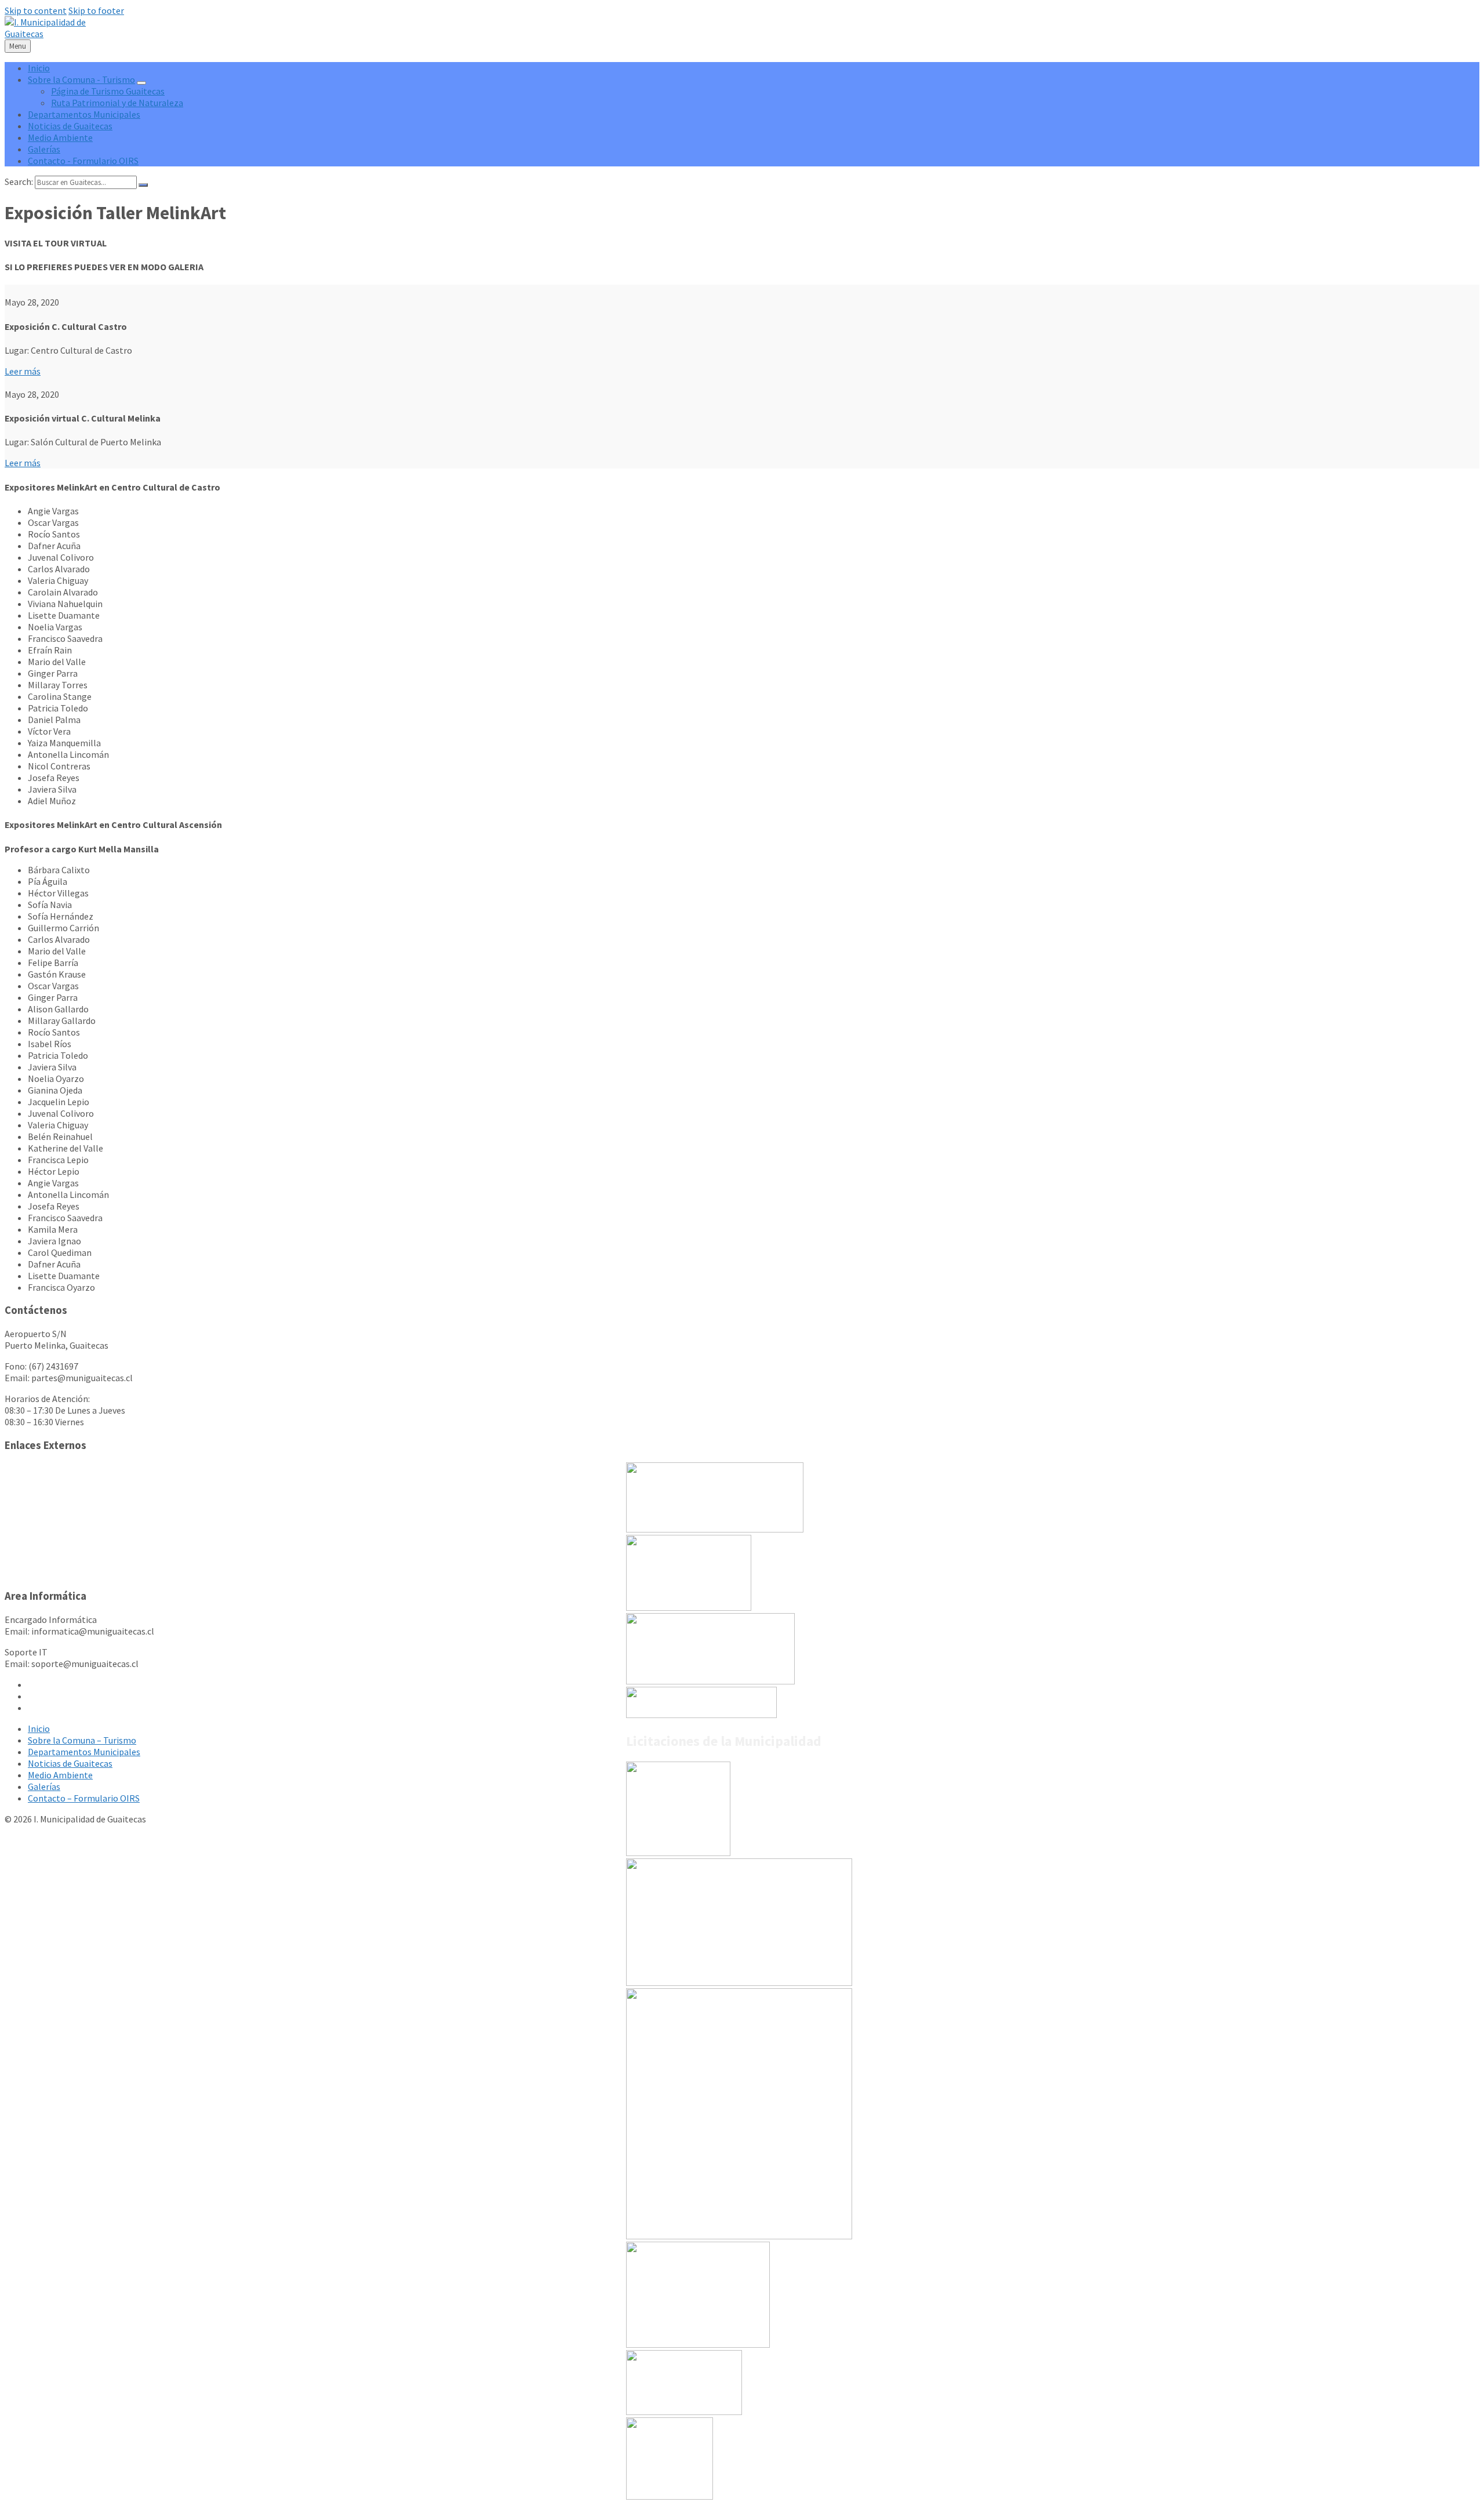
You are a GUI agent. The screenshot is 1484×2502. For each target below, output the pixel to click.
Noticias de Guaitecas (70, 1763)
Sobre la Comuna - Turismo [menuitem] (81, 79)
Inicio (39, 1728)
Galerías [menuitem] (44, 149)
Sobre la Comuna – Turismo (82, 1740)
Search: (19, 181)
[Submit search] (143, 185)
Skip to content (36, 10)
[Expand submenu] (141, 83)
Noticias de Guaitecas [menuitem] (70, 126)
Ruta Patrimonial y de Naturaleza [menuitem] (117, 103)
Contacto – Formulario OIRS (84, 1798)
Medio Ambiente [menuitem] (60, 137)
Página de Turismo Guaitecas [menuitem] (108, 91)
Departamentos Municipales (84, 1752)
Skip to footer (96, 10)
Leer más (23, 371)
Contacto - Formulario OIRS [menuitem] (83, 161)
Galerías (44, 1786)
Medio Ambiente (60, 1775)
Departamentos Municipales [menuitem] (84, 114)
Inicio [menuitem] (39, 68)
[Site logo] (55, 34)
